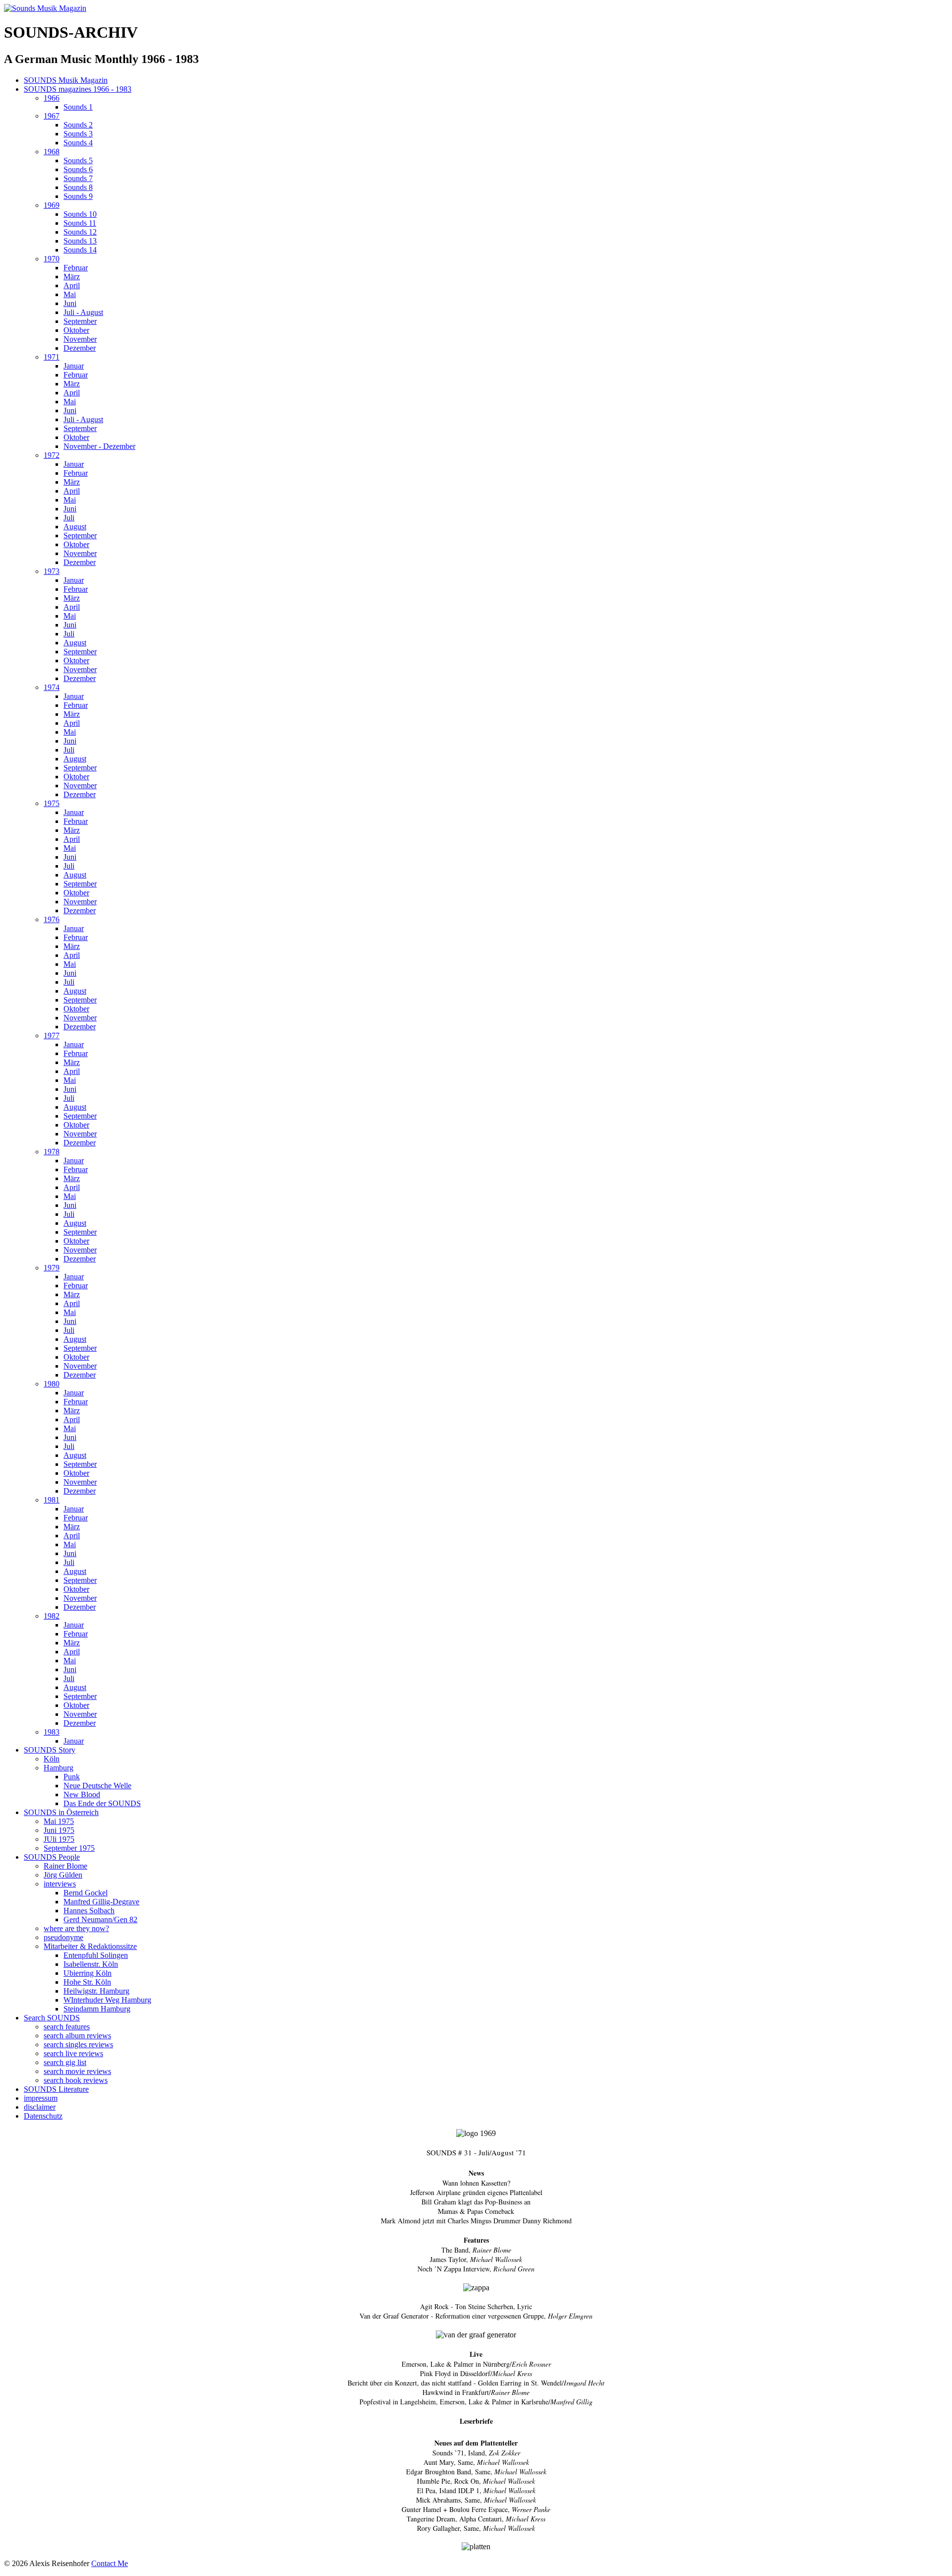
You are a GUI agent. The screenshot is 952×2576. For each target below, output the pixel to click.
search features (67, 2027)
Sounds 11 (80, 223)
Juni (70, 303)
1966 (52, 98)
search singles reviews (78, 2044)
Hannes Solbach (89, 1911)
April (72, 285)
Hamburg (59, 1768)
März (72, 277)
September (80, 321)
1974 (52, 687)
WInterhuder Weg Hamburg (107, 2000)
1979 (52, 1268)
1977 (52, 1036)
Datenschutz (43, 2116)
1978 (52, 1152)
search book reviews (76, 2080)
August (75, 527)
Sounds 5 (78, 160)
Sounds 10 (80, 214)
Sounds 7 (78, 178)
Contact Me (110, 2563)
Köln (52, 1759)
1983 (52, 1732)
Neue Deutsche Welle (97, 1786)
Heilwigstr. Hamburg (96, 1991)
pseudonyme (63, 1937)
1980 (52, 1384)
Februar (76, 268)
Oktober (76, 330)
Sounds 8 (78, 187)
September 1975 (69, 1848)
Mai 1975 (59, 1821)
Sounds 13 (80, 241)
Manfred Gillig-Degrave (101, 1902)
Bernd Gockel (86, 1893)
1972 (52, 455)
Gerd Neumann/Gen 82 (100, 1919)
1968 (52, 152)
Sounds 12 (80, 232)
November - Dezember (99, 446)
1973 (52, 571)
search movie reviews (77, 2071)
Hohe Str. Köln (87, 1982)
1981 (52, 1500)
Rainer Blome (65, 1866)
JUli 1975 (59, 1839)
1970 (52, 259)
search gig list (65, 2062)
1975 (52, 803)
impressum (41, 2098)
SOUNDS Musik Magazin (66, 80)
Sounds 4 (78, 143)
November (80, 339)
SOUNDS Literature (56, 2089)
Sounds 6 (78, 169)
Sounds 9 (78, 196)
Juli (69, 518)
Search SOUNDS (52, 2018)
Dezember (80, 348)
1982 (52, 1616)
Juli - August (83, 312)
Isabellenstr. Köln (91, 1964)
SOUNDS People (52, 1857)
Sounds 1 (78, 107)
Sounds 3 (78, 134)
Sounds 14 (80, 250)
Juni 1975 (59, 1830)
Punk (72, 1777)
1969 (52, 205)
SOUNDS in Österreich (61, 1812)
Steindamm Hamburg (97, 2009)
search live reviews (73, 2053)
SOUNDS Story (50, 1750)
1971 (52, 357)
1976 (52, 919)
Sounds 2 (78, 125)
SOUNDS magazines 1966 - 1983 (78, 89)
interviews (60, 1884)
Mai (70, 294)
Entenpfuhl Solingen (96, 1955)
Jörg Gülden (63, 1875)
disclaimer (40, 2107)
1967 (52, 116)
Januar (74, 366)
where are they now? (76, 1928)
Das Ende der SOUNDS (102, 1803)
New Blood (82, 1794)
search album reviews (77, 2036)
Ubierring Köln (88, 1973)
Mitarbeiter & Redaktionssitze (90, 1946)
